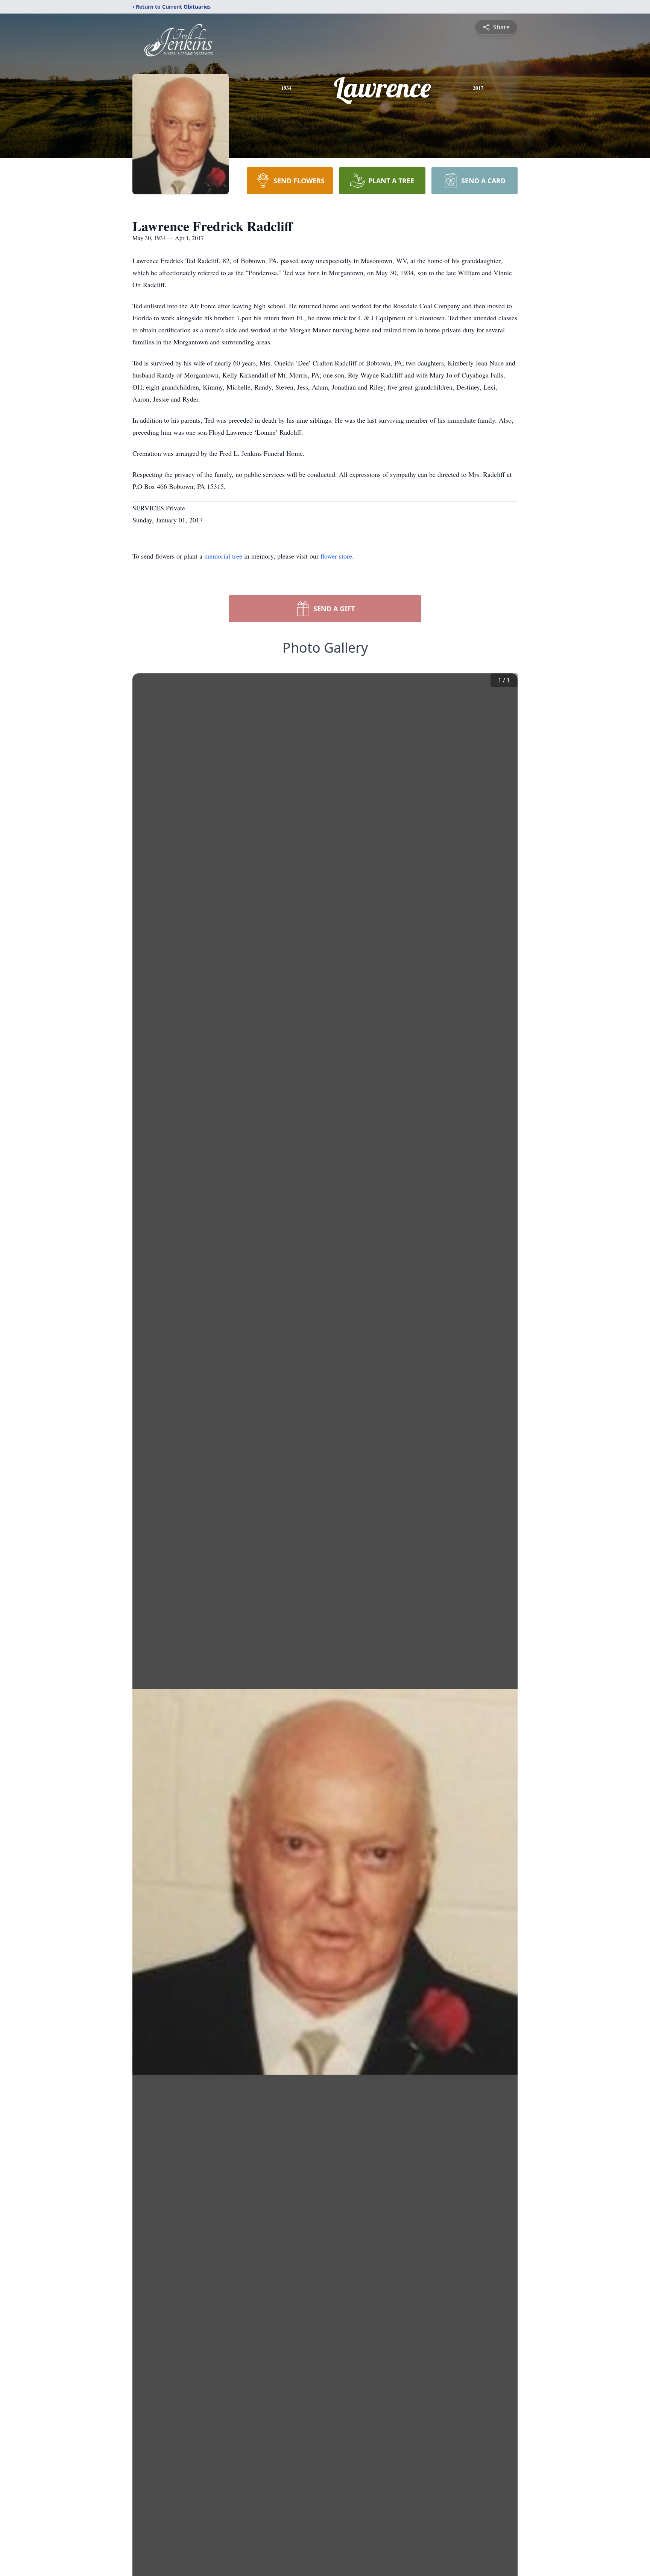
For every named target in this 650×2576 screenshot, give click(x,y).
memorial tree (223, 556)
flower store (336, 556)
